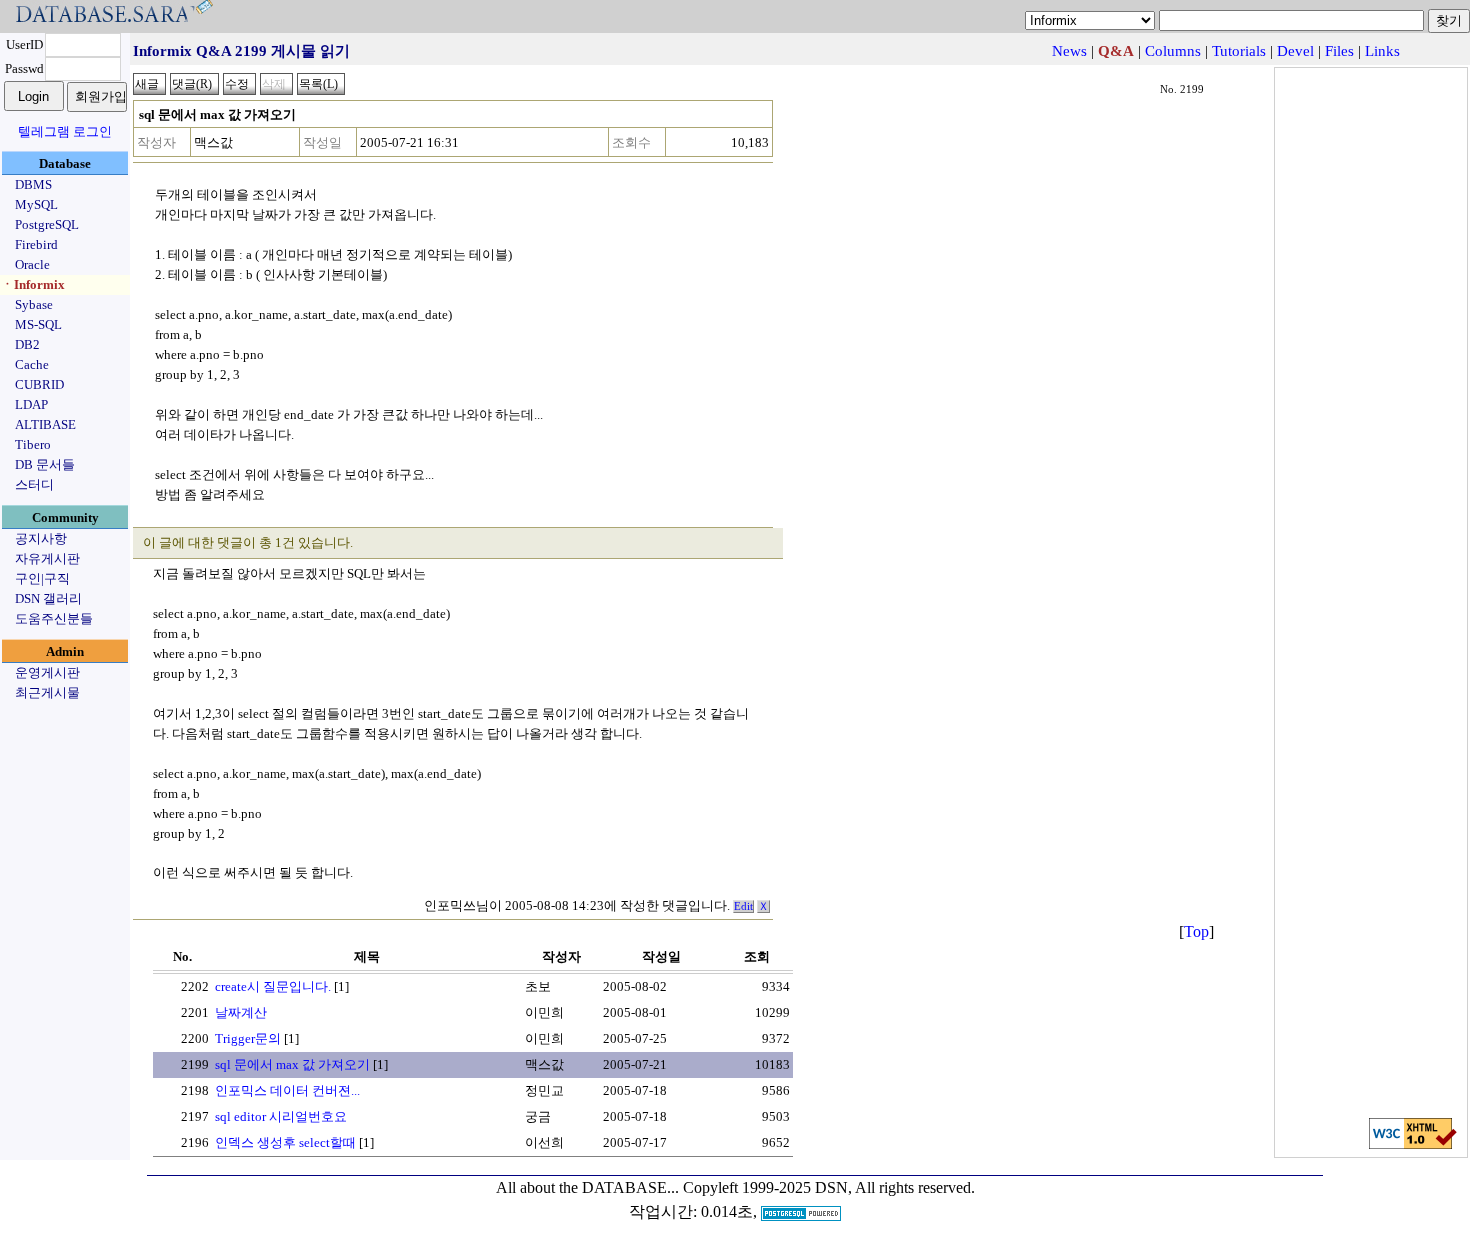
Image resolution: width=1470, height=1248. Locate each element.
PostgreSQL (47, 224)
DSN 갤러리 (48, 598)
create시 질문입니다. (273, 986)
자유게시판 (47, 558)
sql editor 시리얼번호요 (281, 1116)
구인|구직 (42, 578)
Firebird (36, 244)
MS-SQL (38, 324)
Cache (32, 364)
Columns (1173, 51)
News (1069, 51)
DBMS (33, 184)
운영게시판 (47, 672)
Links (1382, 51)
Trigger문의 (248, 1038)
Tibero (33, 444)
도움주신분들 (54, 618)
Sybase (34, 304)
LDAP (31, 404)
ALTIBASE (45, 424)
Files (1339, 51)
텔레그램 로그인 (65, 131)
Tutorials (1239, 51)
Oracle (32, 264)
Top (1196, 931)
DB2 (27, 344)
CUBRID (39, 384)
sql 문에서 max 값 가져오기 (292, 1064)
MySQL (36, 204)
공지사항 (41, 538)
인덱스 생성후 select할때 (285, 1142)
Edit (743, 906)
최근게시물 (47, 692)
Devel (1295, 51)
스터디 (34, 484)
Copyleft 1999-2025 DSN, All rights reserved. (829, 1187)
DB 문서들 (45, 464)
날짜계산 (241, 1012)
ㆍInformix (33, 284)
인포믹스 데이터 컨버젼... (287, 1090)
